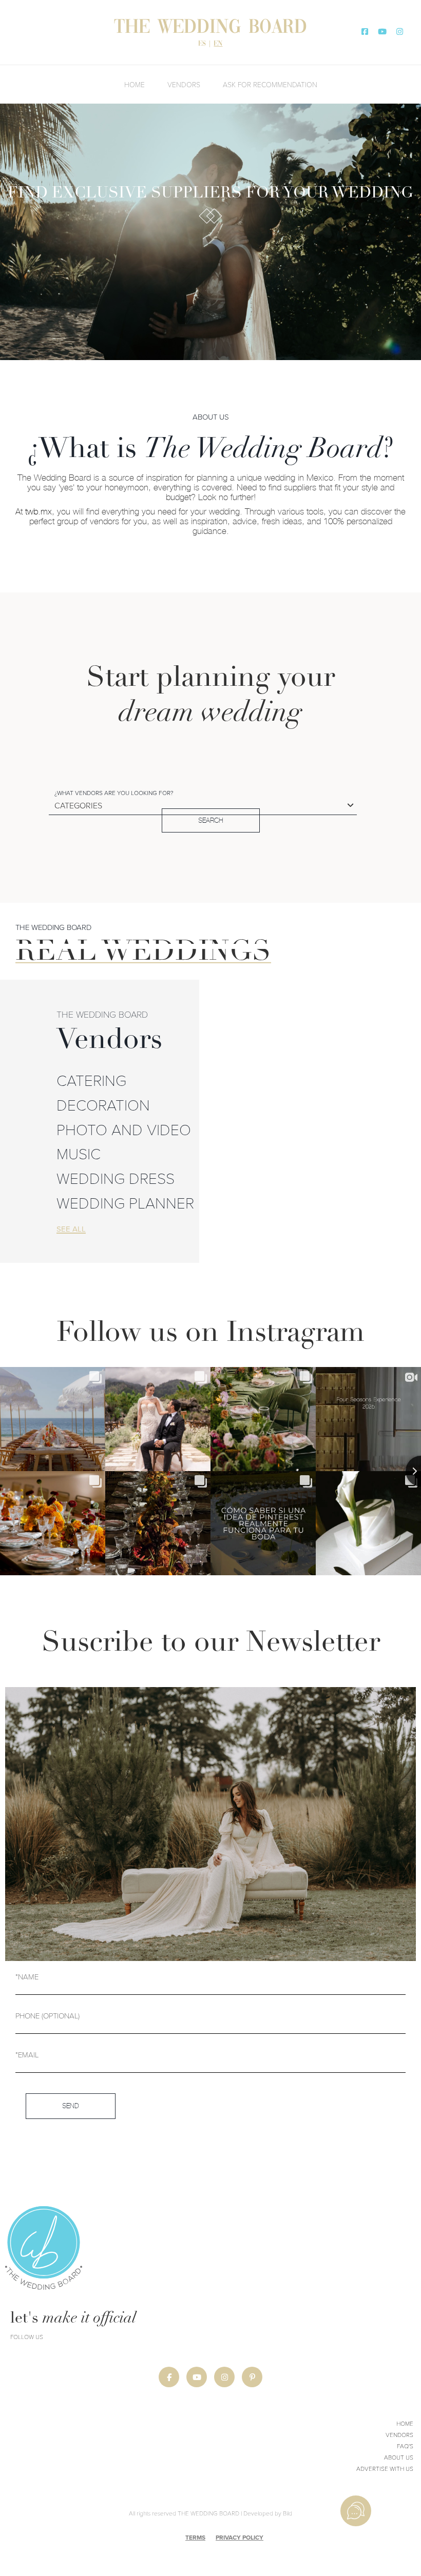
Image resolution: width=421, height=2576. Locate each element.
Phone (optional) (47, 2015)
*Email (27, 2054)
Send (71, 2106)
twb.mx (39, 511)
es (202, 44)
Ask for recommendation (270, 84)
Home (135, 84)
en (218, 44)
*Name (27, 1976)
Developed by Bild (268, 2513)
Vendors (184, 84)
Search (211, 820)
